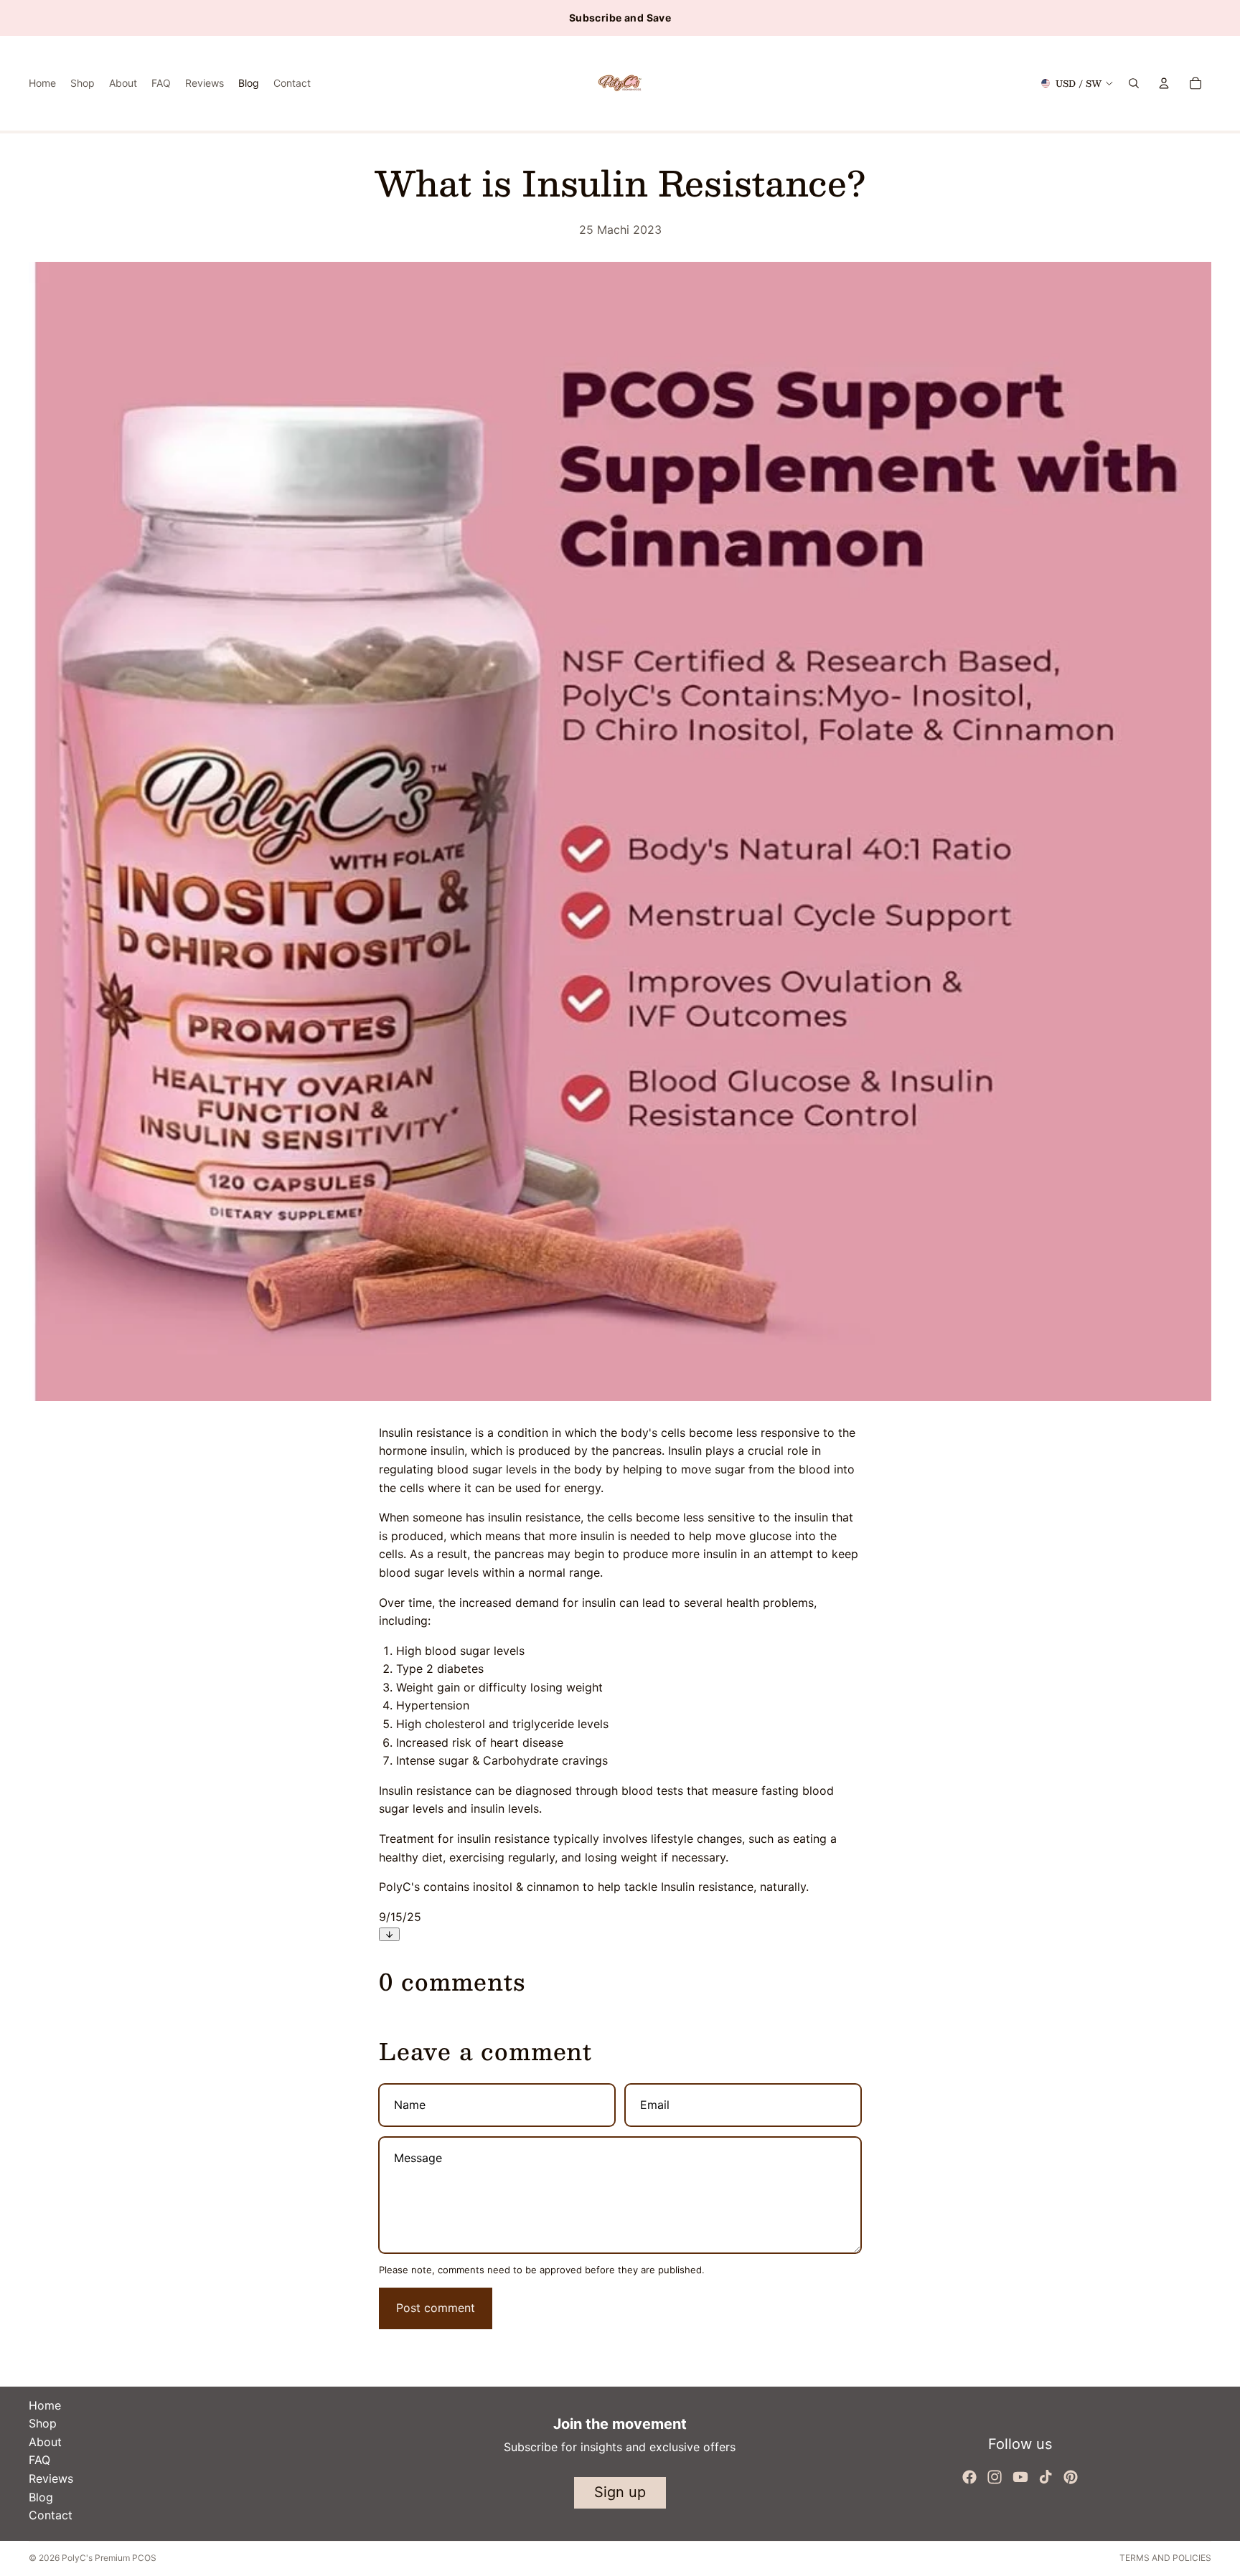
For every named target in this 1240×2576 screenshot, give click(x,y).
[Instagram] (995, 2477)
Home (45, 2405)
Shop (43, 2423)
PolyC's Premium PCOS (109, 2558)
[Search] (1134, 83)
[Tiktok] (1046, 2477)
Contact (51, 2515)
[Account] (1164, 83)
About (45, 2442)
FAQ (39, 2460)
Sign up (620, 2492)
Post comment (436, 2308)
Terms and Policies (1165, 2558)
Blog (41, 2497)
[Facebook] (969, 2477)
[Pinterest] (1071, 2477)
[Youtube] (1020, 2477)
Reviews (51, 2478)
